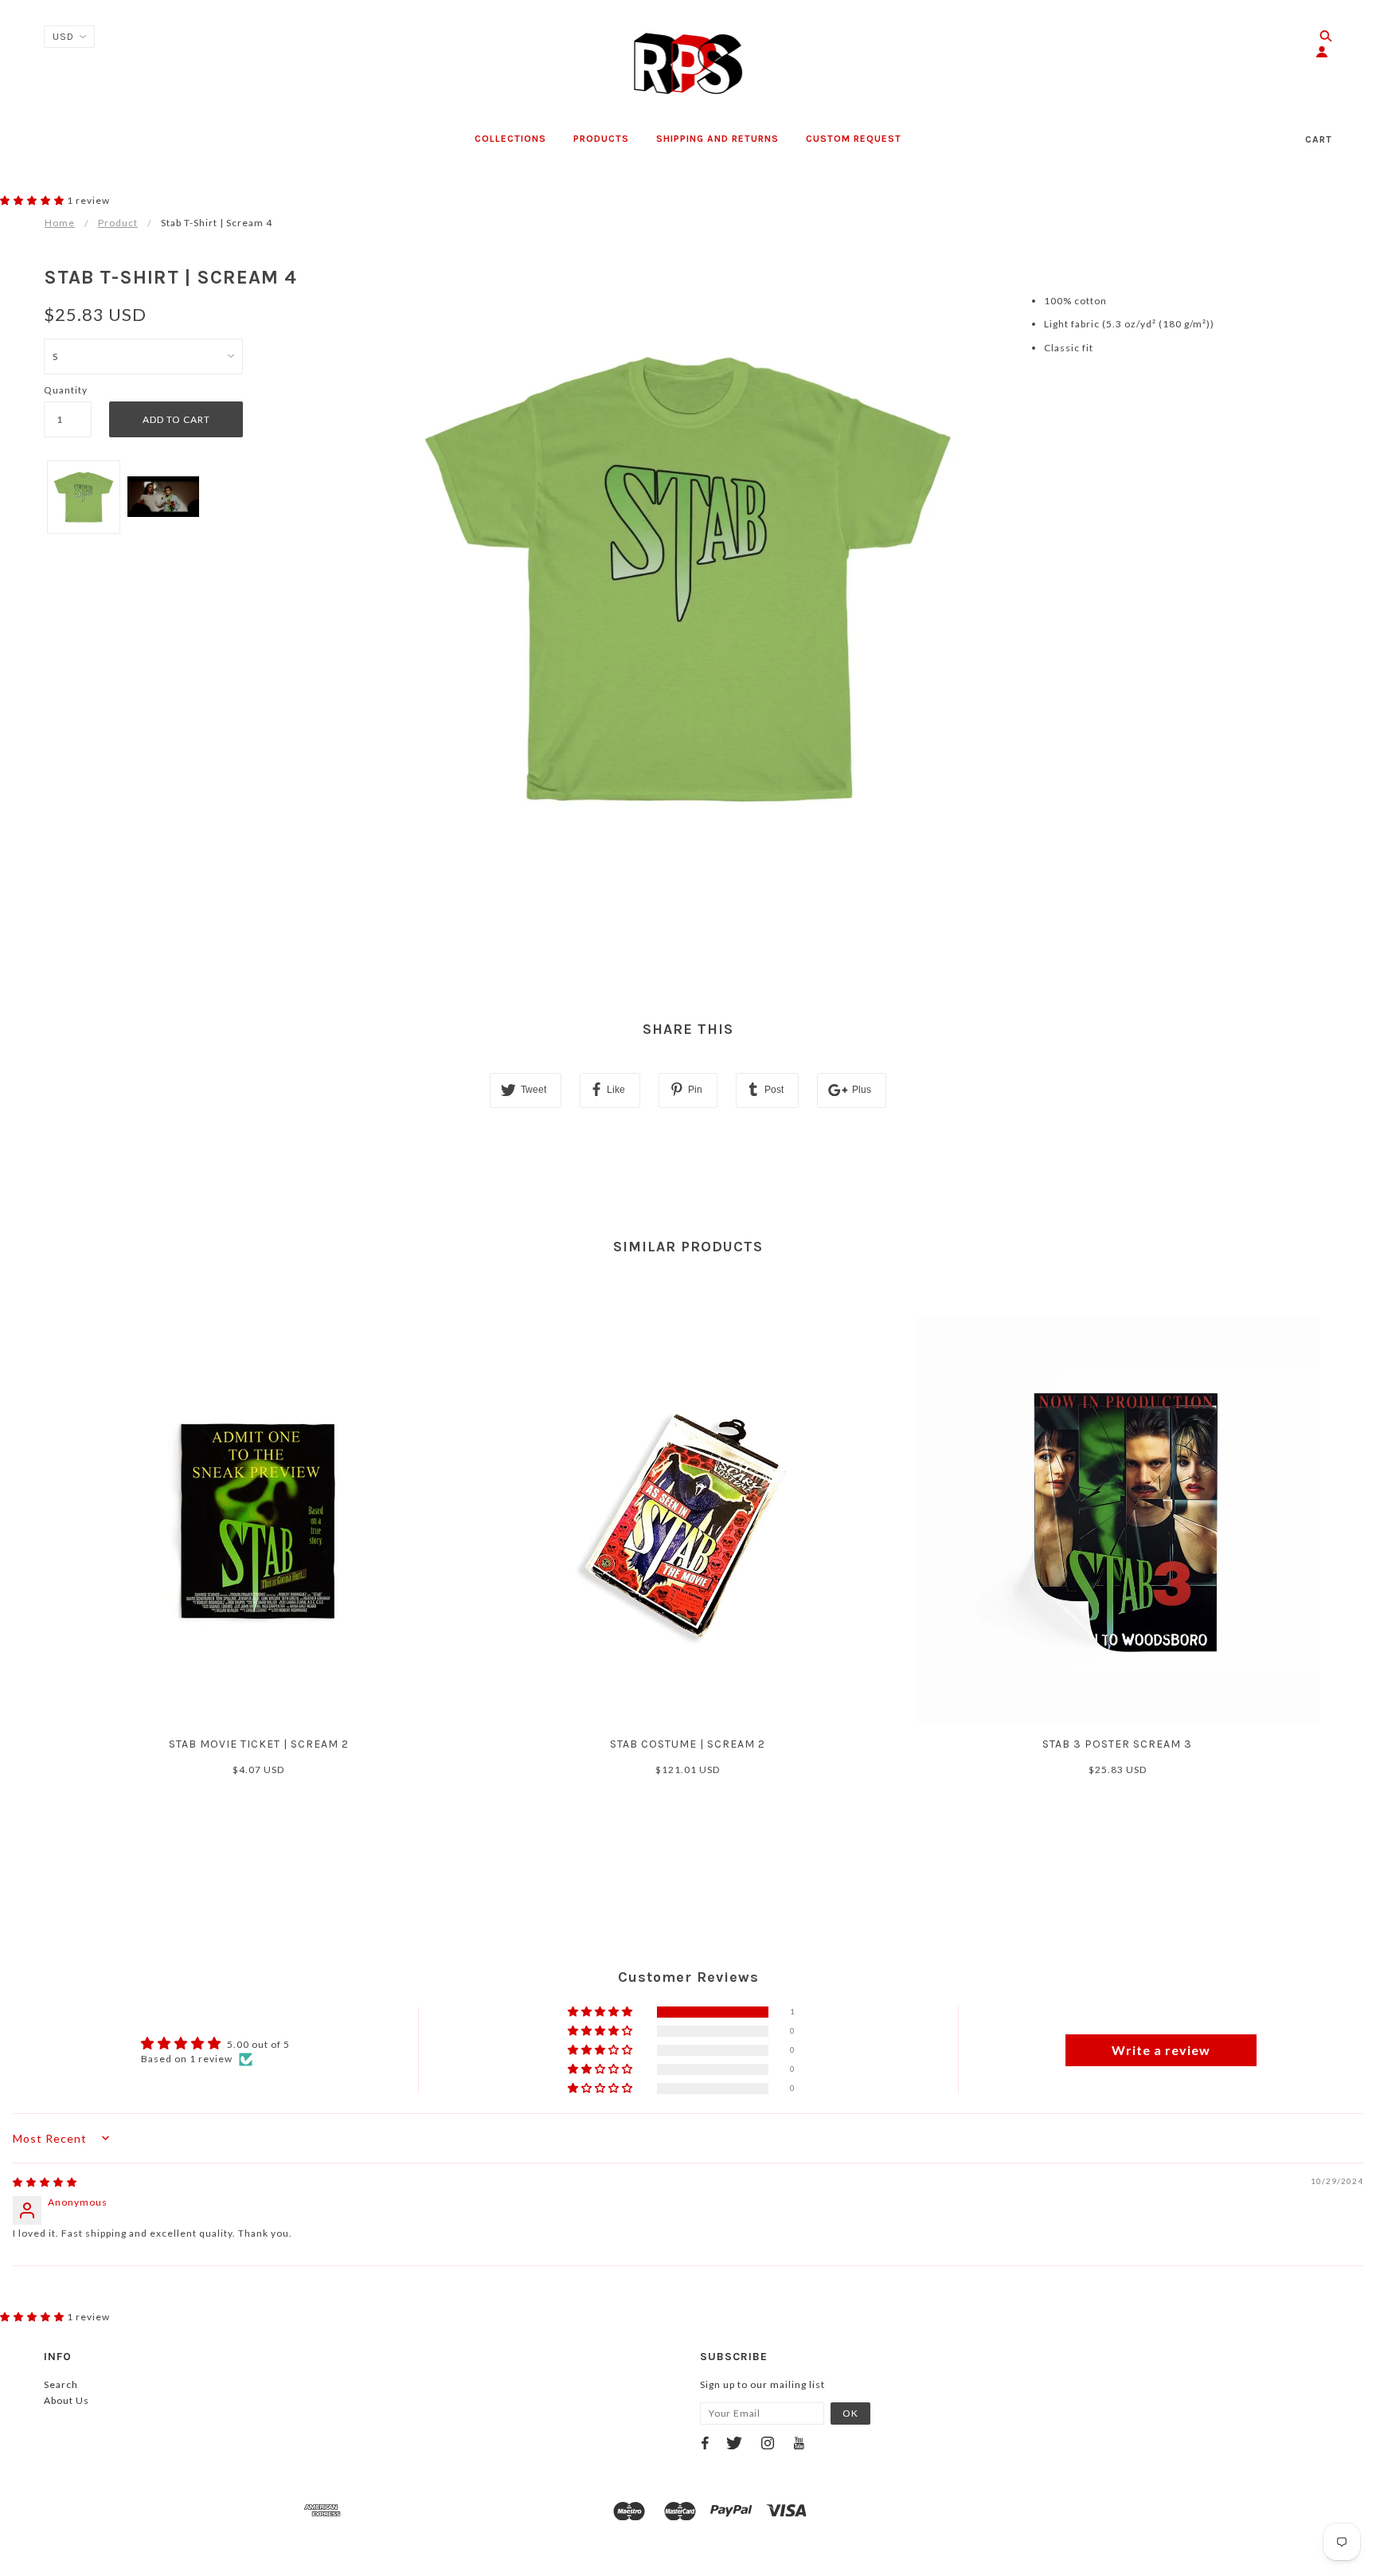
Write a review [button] (1161, 2050)
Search (61, 2384)
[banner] (688, 64)
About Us (66, 2400)
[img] (45, 2182)
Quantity (66, 390)
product (118, 223)
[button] (33, 200)
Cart (1319, 139)
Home (60, 223)
